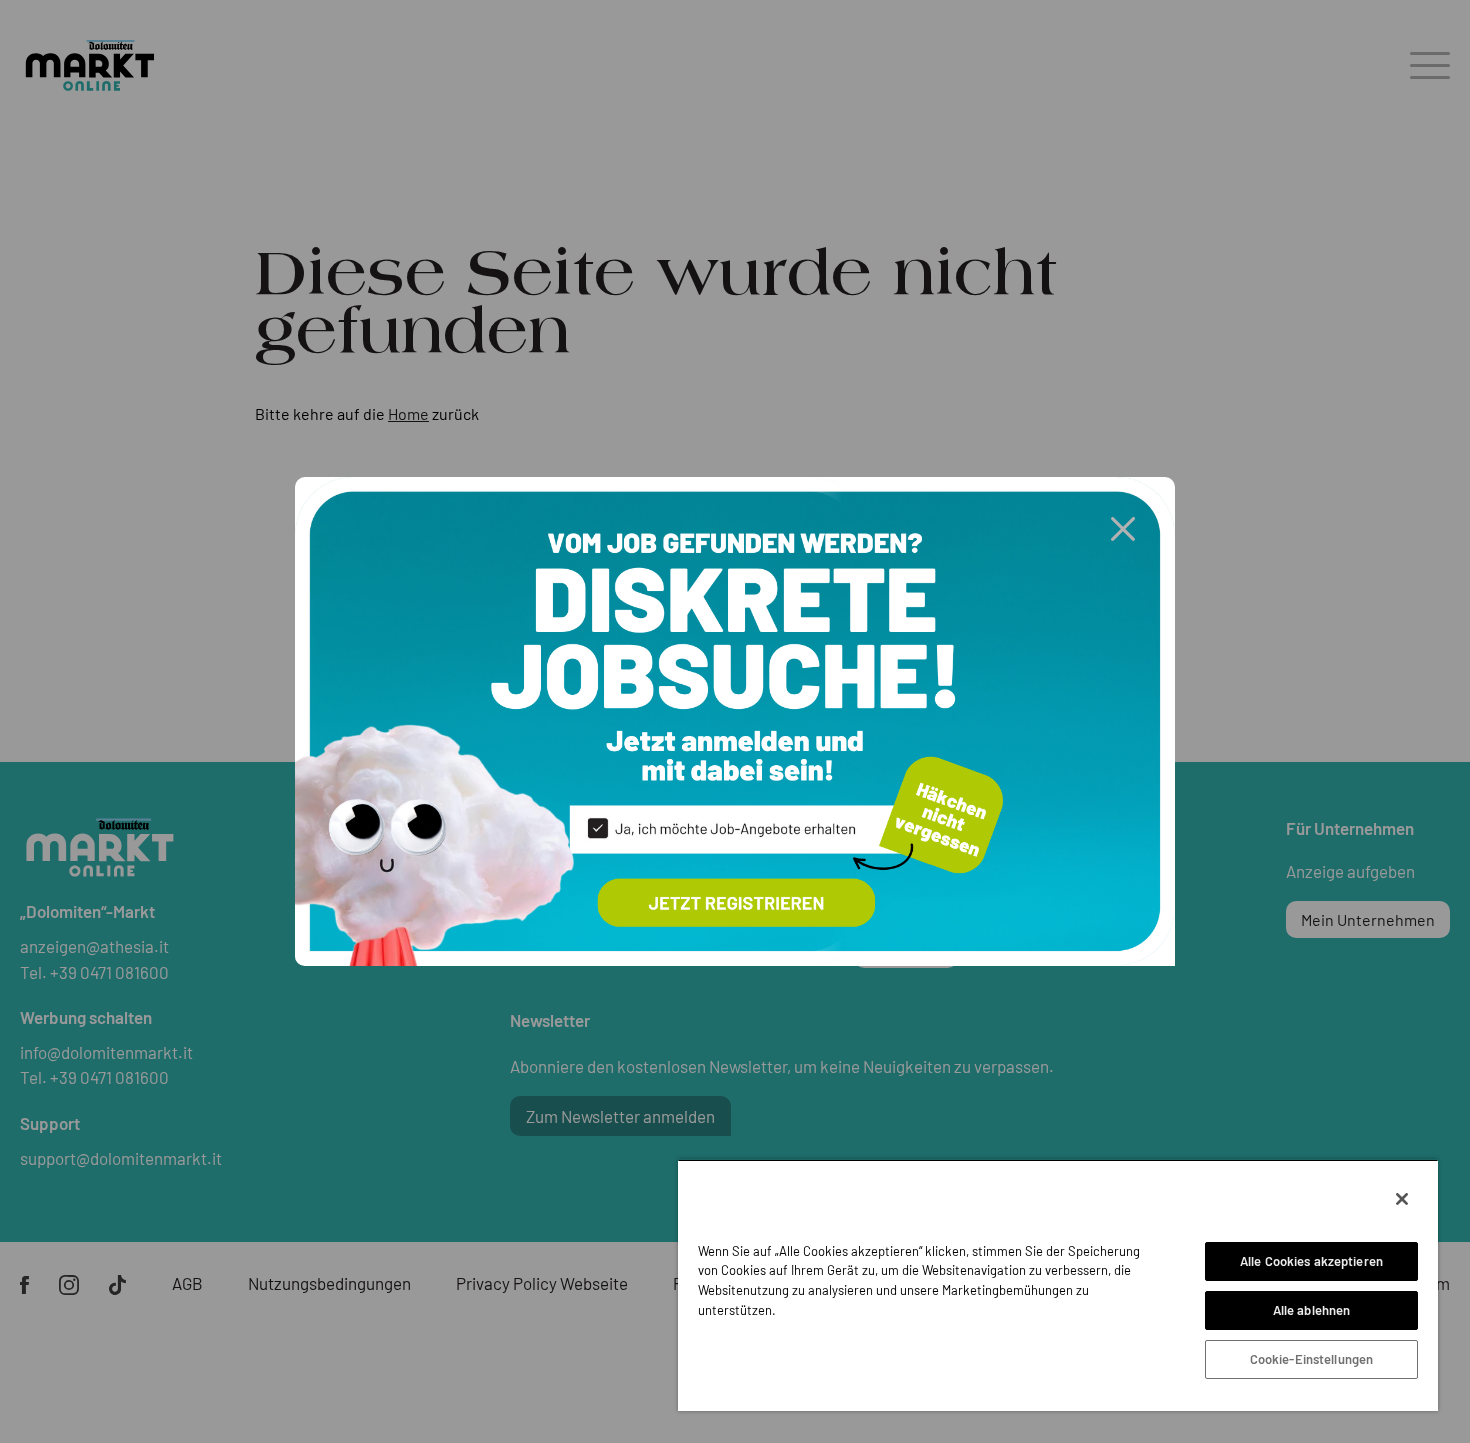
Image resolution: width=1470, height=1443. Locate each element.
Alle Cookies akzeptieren (1311, 1261)
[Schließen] (1402, 1199)
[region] (1058, 1285)
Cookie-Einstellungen (1312, 1359)
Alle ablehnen (1312, 1310)
